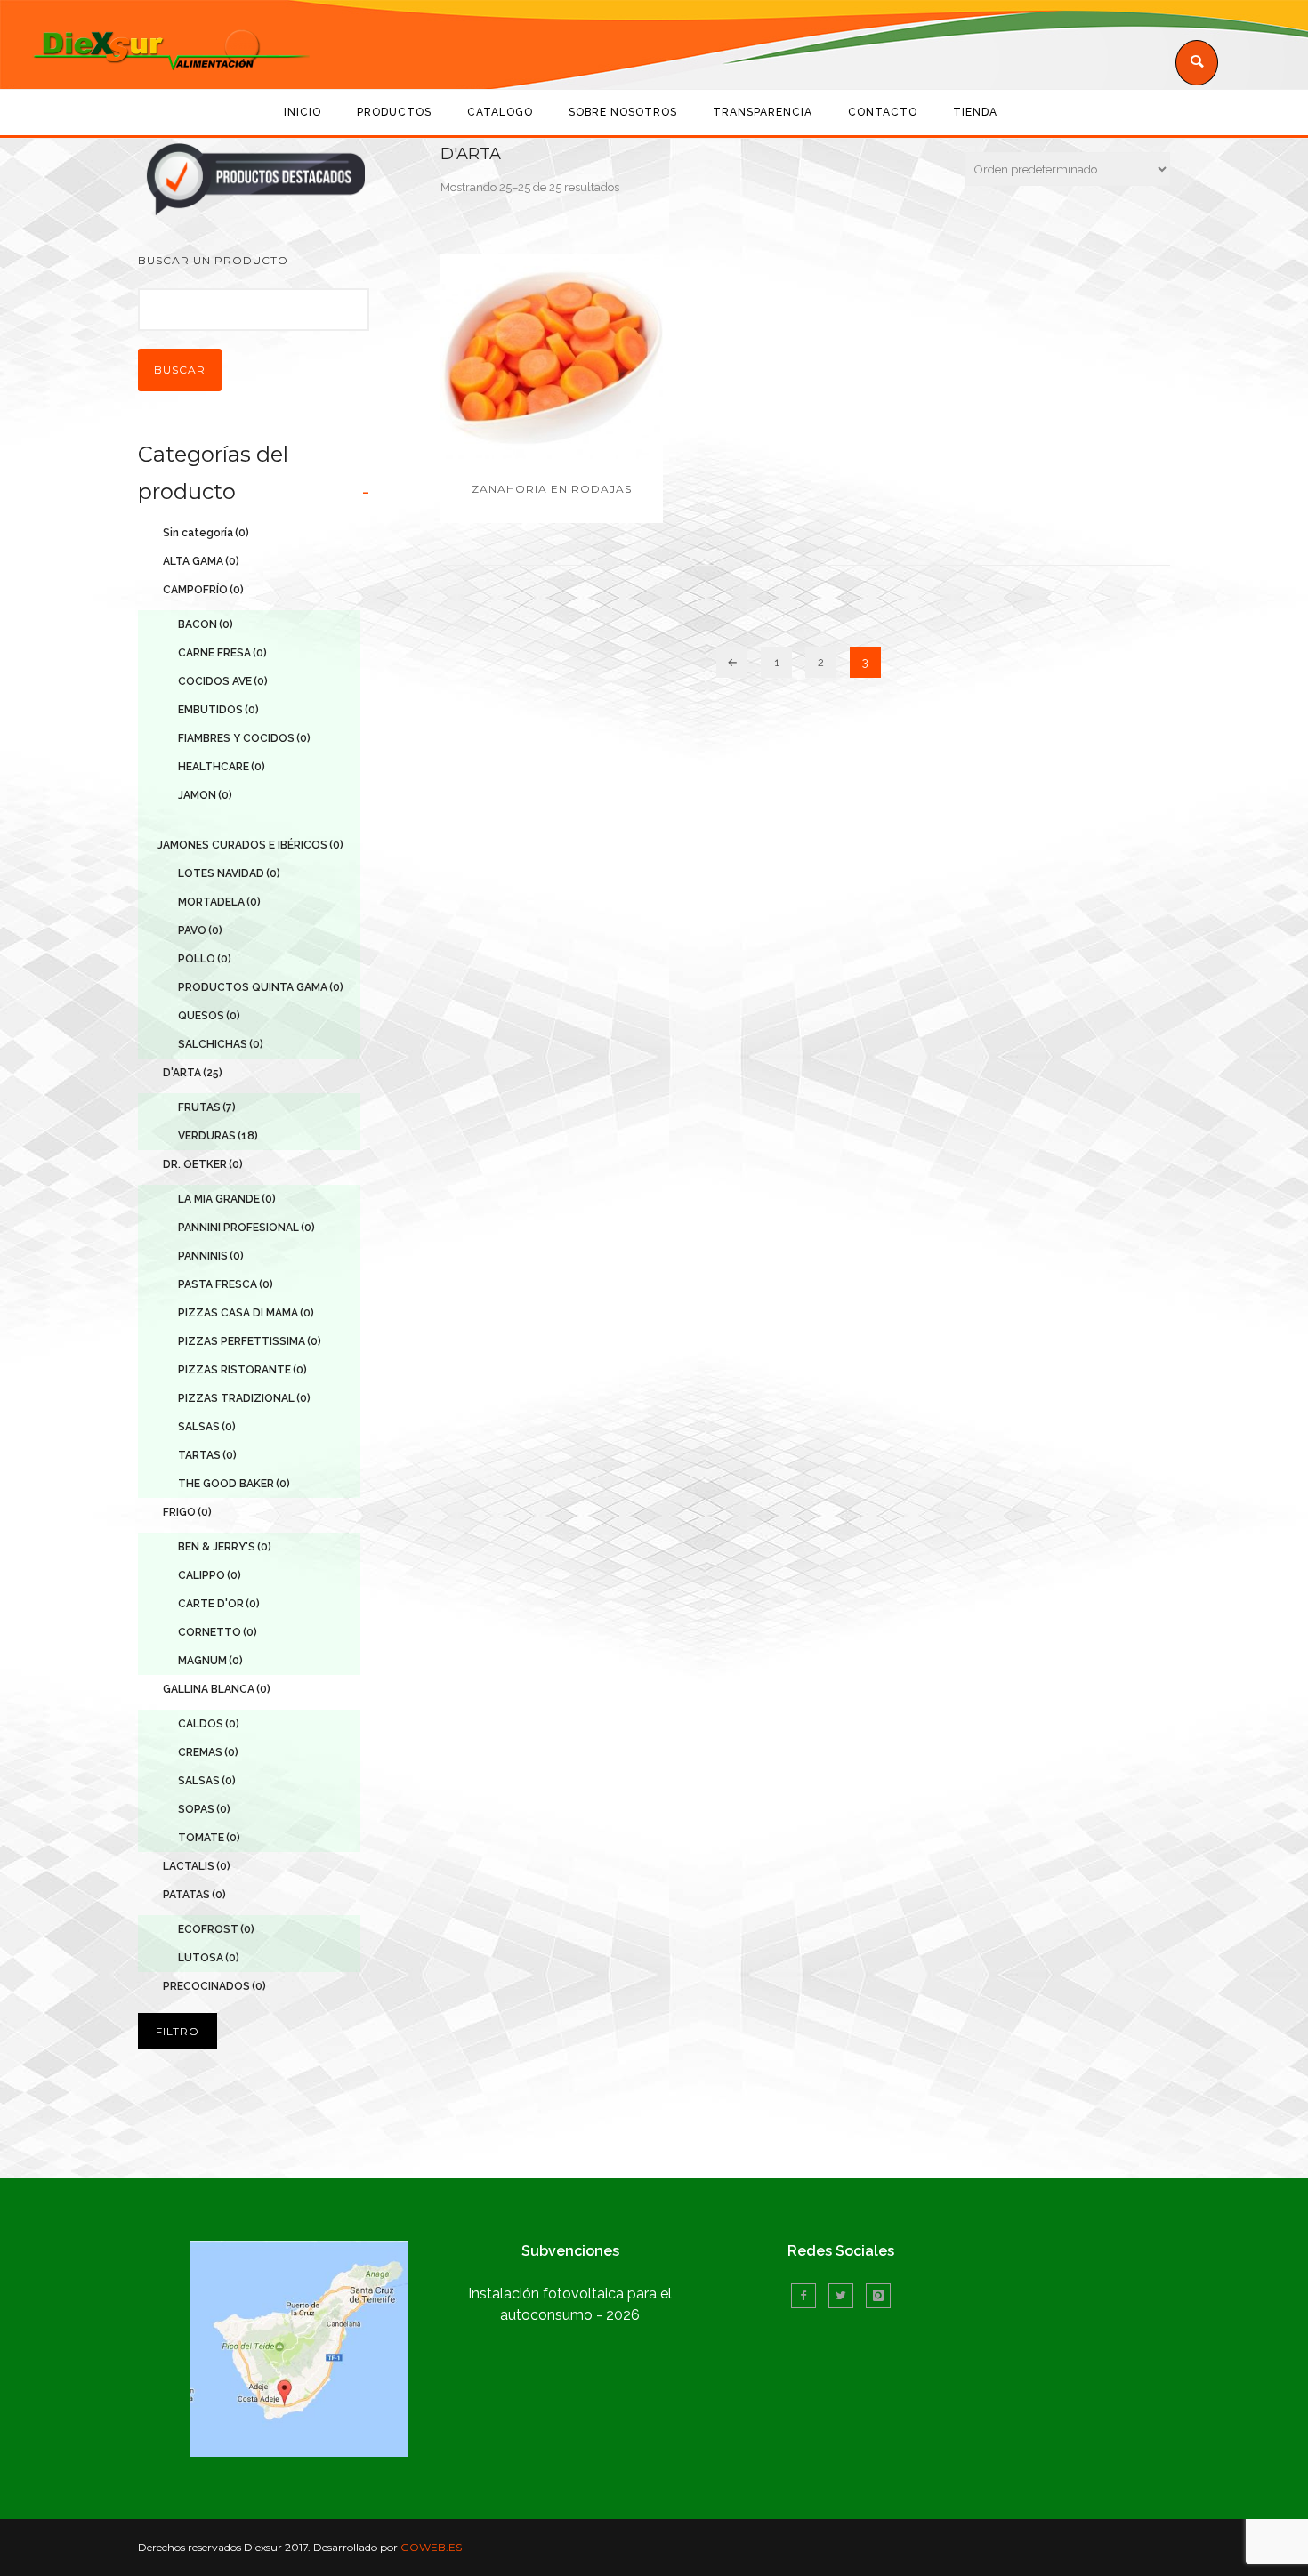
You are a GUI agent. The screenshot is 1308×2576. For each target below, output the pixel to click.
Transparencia (763, 112)
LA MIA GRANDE (227, 1199)
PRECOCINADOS (214, 1986)
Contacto (883, 112)
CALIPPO (210, 1575)
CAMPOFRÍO (203, 590)
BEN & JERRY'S (225, 1547)
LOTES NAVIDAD (229, 873)
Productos (394, 112)
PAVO (200, 930)
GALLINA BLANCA (217, 1689)
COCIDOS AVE (223, 681)
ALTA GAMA (201, 561)
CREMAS (208, 1752)
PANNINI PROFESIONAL (246, 1228)
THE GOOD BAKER (234, 1484)
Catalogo (500, 112)
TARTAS (207, 1455)
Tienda (975, 112)
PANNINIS (211, 1256)
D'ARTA (193, 1073)
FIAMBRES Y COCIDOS (244, 738)
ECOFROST (216, 1929)
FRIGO (187, 1512)
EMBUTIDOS (218, 710)
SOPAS (204, 1809)
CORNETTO (218, 1632)
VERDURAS (218, 1136)
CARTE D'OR (219, 1604)
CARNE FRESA (222, 653)
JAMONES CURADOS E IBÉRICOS (250, 845)
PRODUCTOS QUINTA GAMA (261, 987)
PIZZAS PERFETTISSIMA (250, 1341)
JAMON (205, 795)
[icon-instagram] (878, 2296)
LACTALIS (197, 1866)
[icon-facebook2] (808, 2296)
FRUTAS (207, 1107)
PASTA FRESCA (226, 1284)
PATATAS (194, 1895)
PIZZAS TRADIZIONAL (244, 1398)
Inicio (303, 112)
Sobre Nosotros (623, 112)
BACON (206, 624)
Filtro (178, 2031)
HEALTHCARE (222, 767)
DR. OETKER (203, 1164)
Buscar (180, 370)
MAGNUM (210, 1661)
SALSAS (207, 1427)
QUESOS (209, 1016)
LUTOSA (209, 1958)
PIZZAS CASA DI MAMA (246, 1313)
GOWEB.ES (431, 2547)
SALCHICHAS (221, 1044)
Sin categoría (206, 533)
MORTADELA (219, 902)
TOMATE (209, 1838)
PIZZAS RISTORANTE (242, 1370)
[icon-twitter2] (845, 2296)
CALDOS (209, 1724)
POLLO (205, 959)
